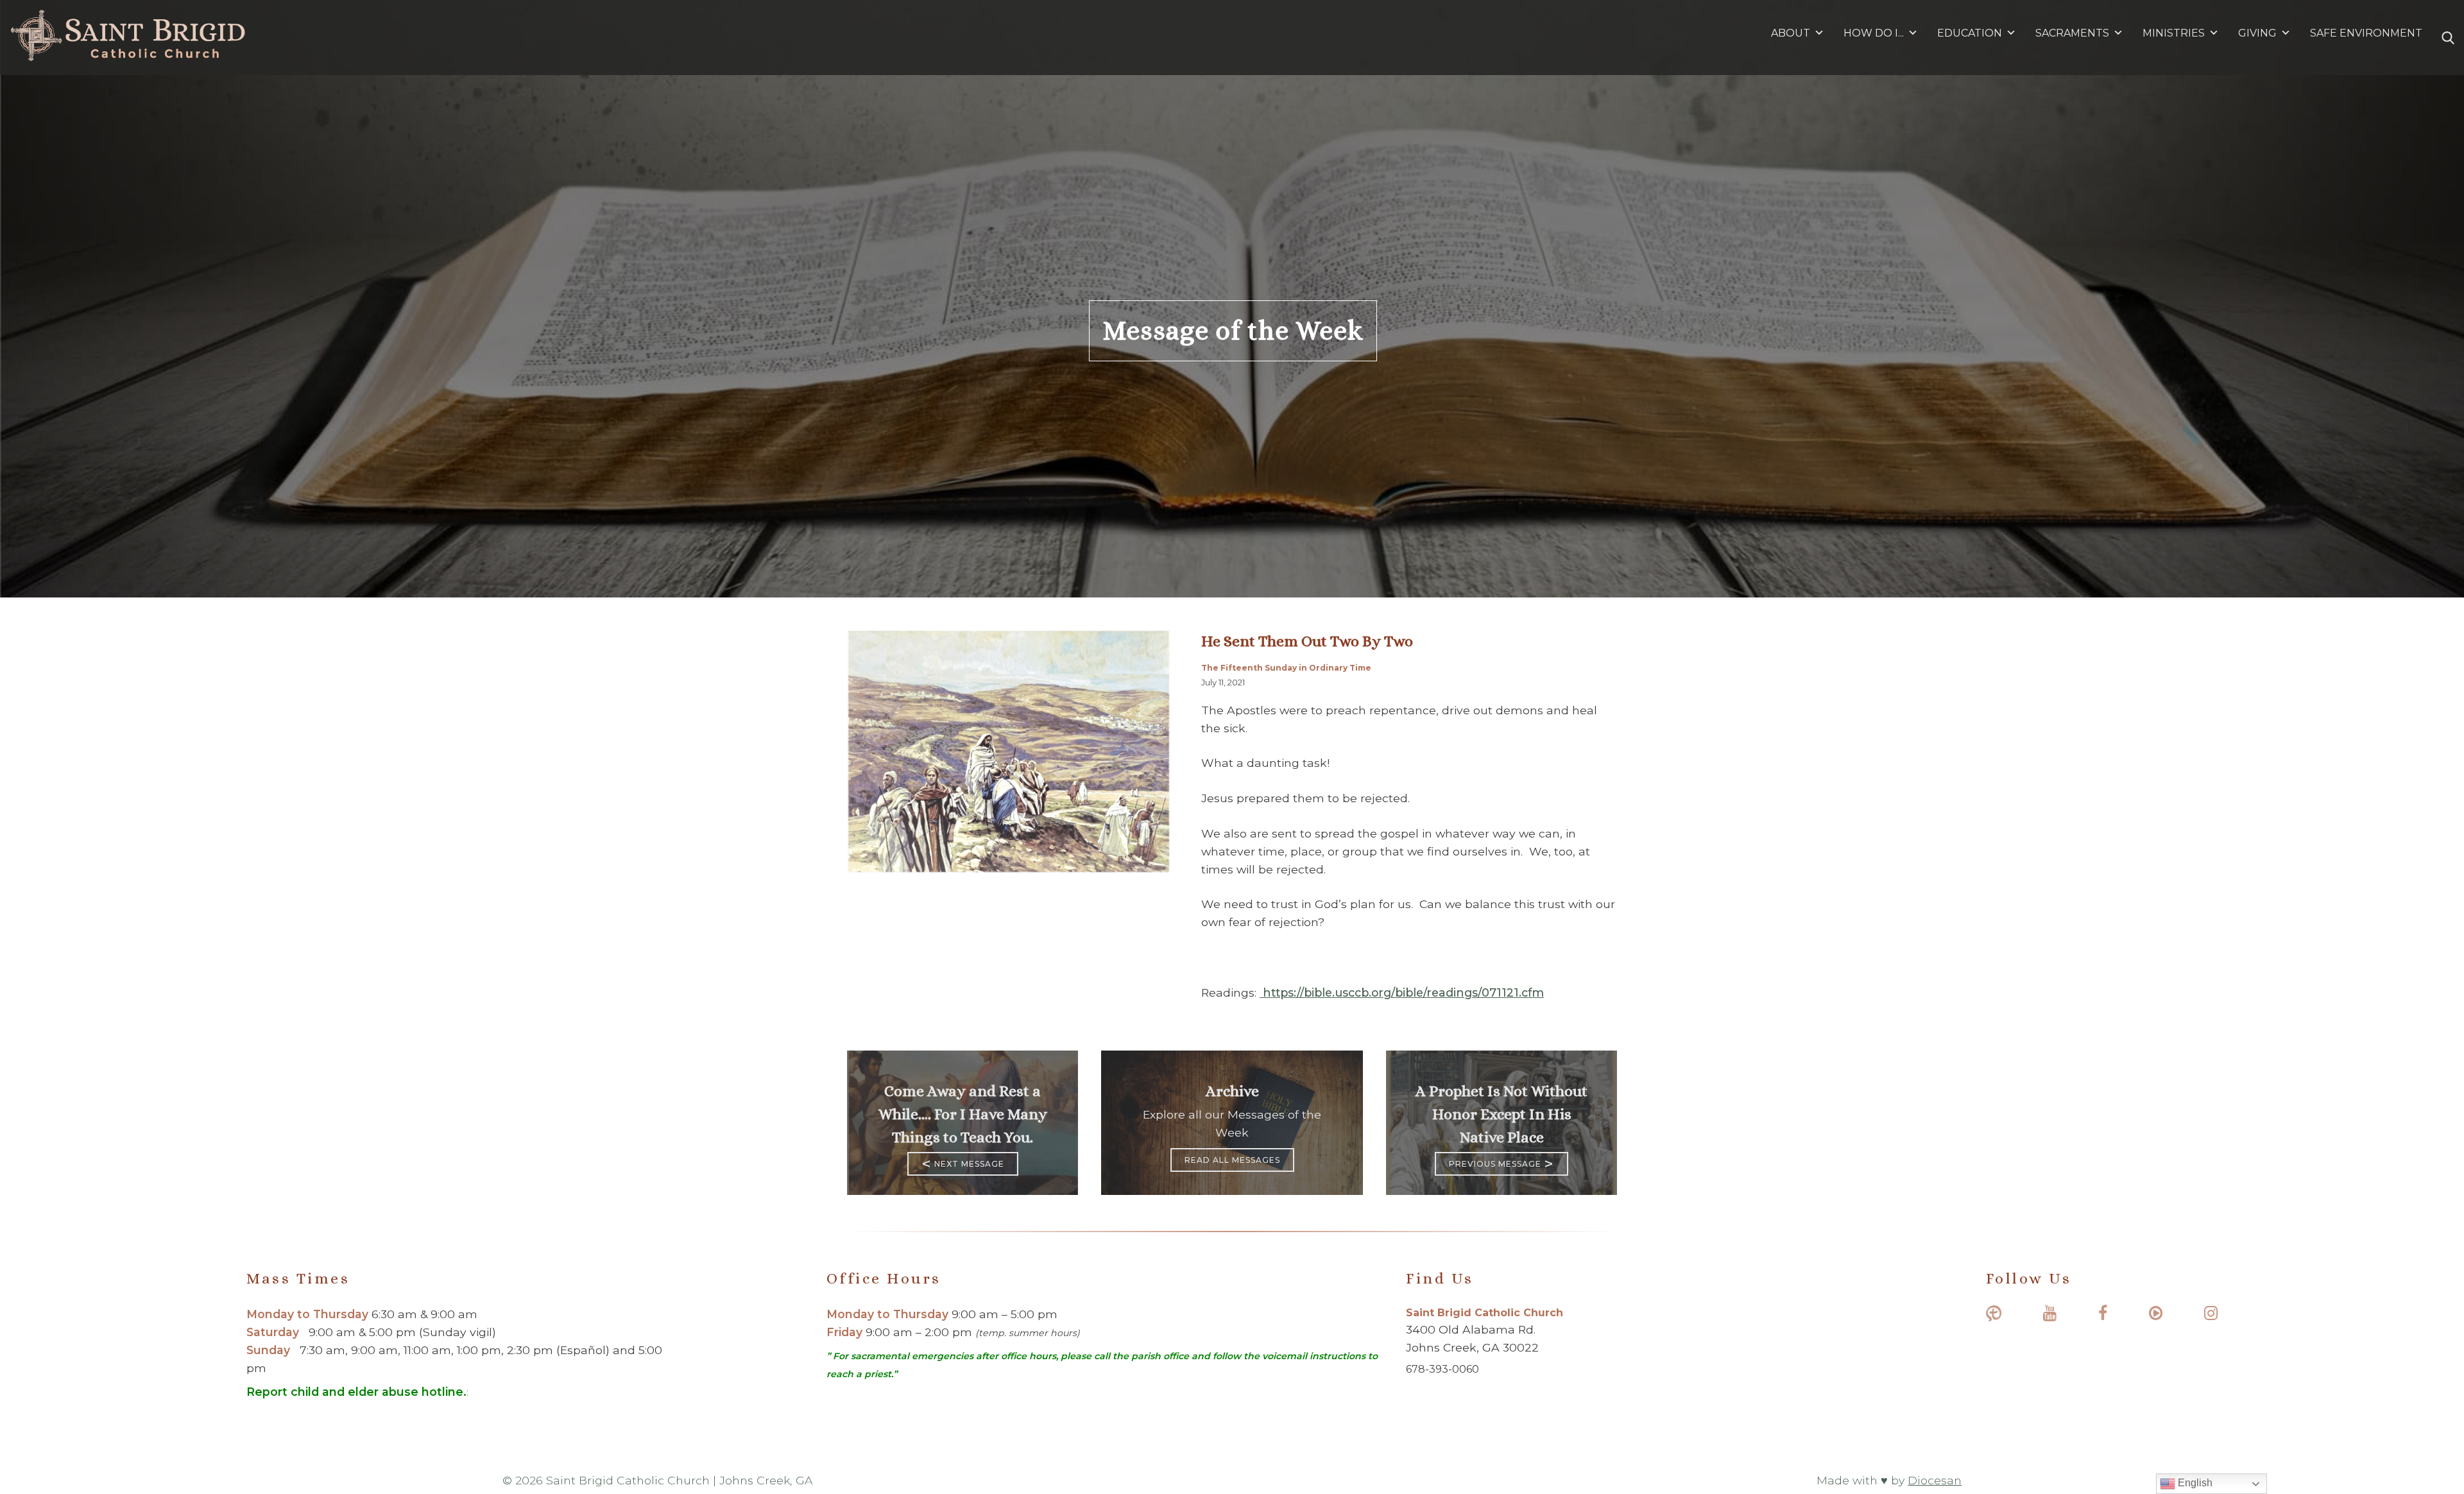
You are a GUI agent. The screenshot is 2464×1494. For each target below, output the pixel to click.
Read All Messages (1232, 1160)
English (2194, 1483)
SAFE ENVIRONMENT (2366, 33)
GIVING (2257, 33)
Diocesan (1935, 1480)
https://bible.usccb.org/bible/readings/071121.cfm (1402, 992)
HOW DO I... (1874, 33)
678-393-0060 (1442, 1369)
